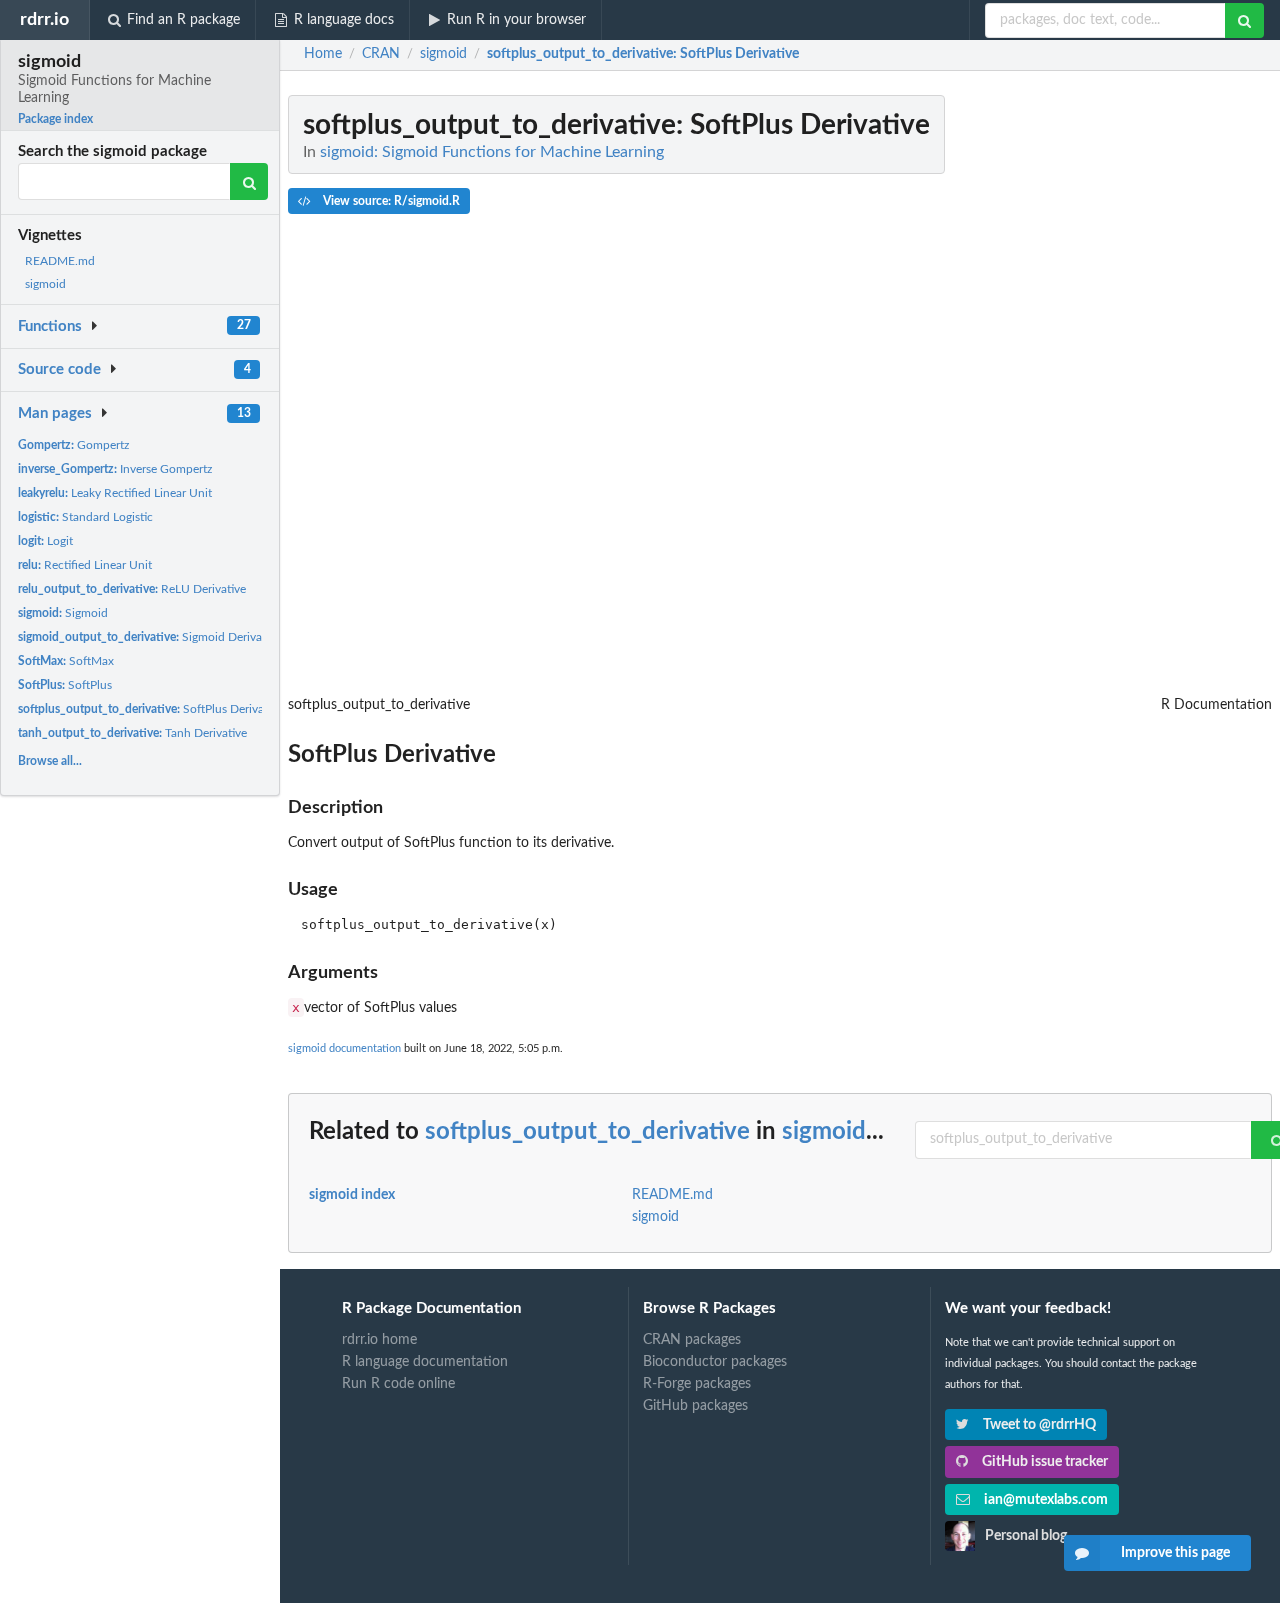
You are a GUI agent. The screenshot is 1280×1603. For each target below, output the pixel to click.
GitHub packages (695, 1406)
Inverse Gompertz (115, 469)
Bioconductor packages (715, 1362)
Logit (45, 541)
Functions (50, 326)
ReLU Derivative (132, 589)
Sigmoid (63, 613)
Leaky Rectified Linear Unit (115, 493)
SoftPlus (65, 685)
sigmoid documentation (344, 1048)
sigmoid (45, 284)
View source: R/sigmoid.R (390, 201)
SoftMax (66, 661)
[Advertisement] (1122, 395)
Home (323, 54)
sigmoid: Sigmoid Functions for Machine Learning (492, 152)
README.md (60, 261)
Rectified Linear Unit (85, 565)
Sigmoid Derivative (149, 637)
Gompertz (73, 445)
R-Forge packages (697, 1384)
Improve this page (1175, 1553)
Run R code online (398, 1384)
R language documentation (425, 1362)
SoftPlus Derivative (150, 709)
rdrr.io (44, 19)
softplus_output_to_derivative (587, 1132)
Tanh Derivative (132, 733)
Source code (59, 369)
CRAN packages (692, 1340)
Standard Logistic (85, 517)
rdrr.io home (379, 1340)
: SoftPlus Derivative (643, 54)
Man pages (55, 413)
